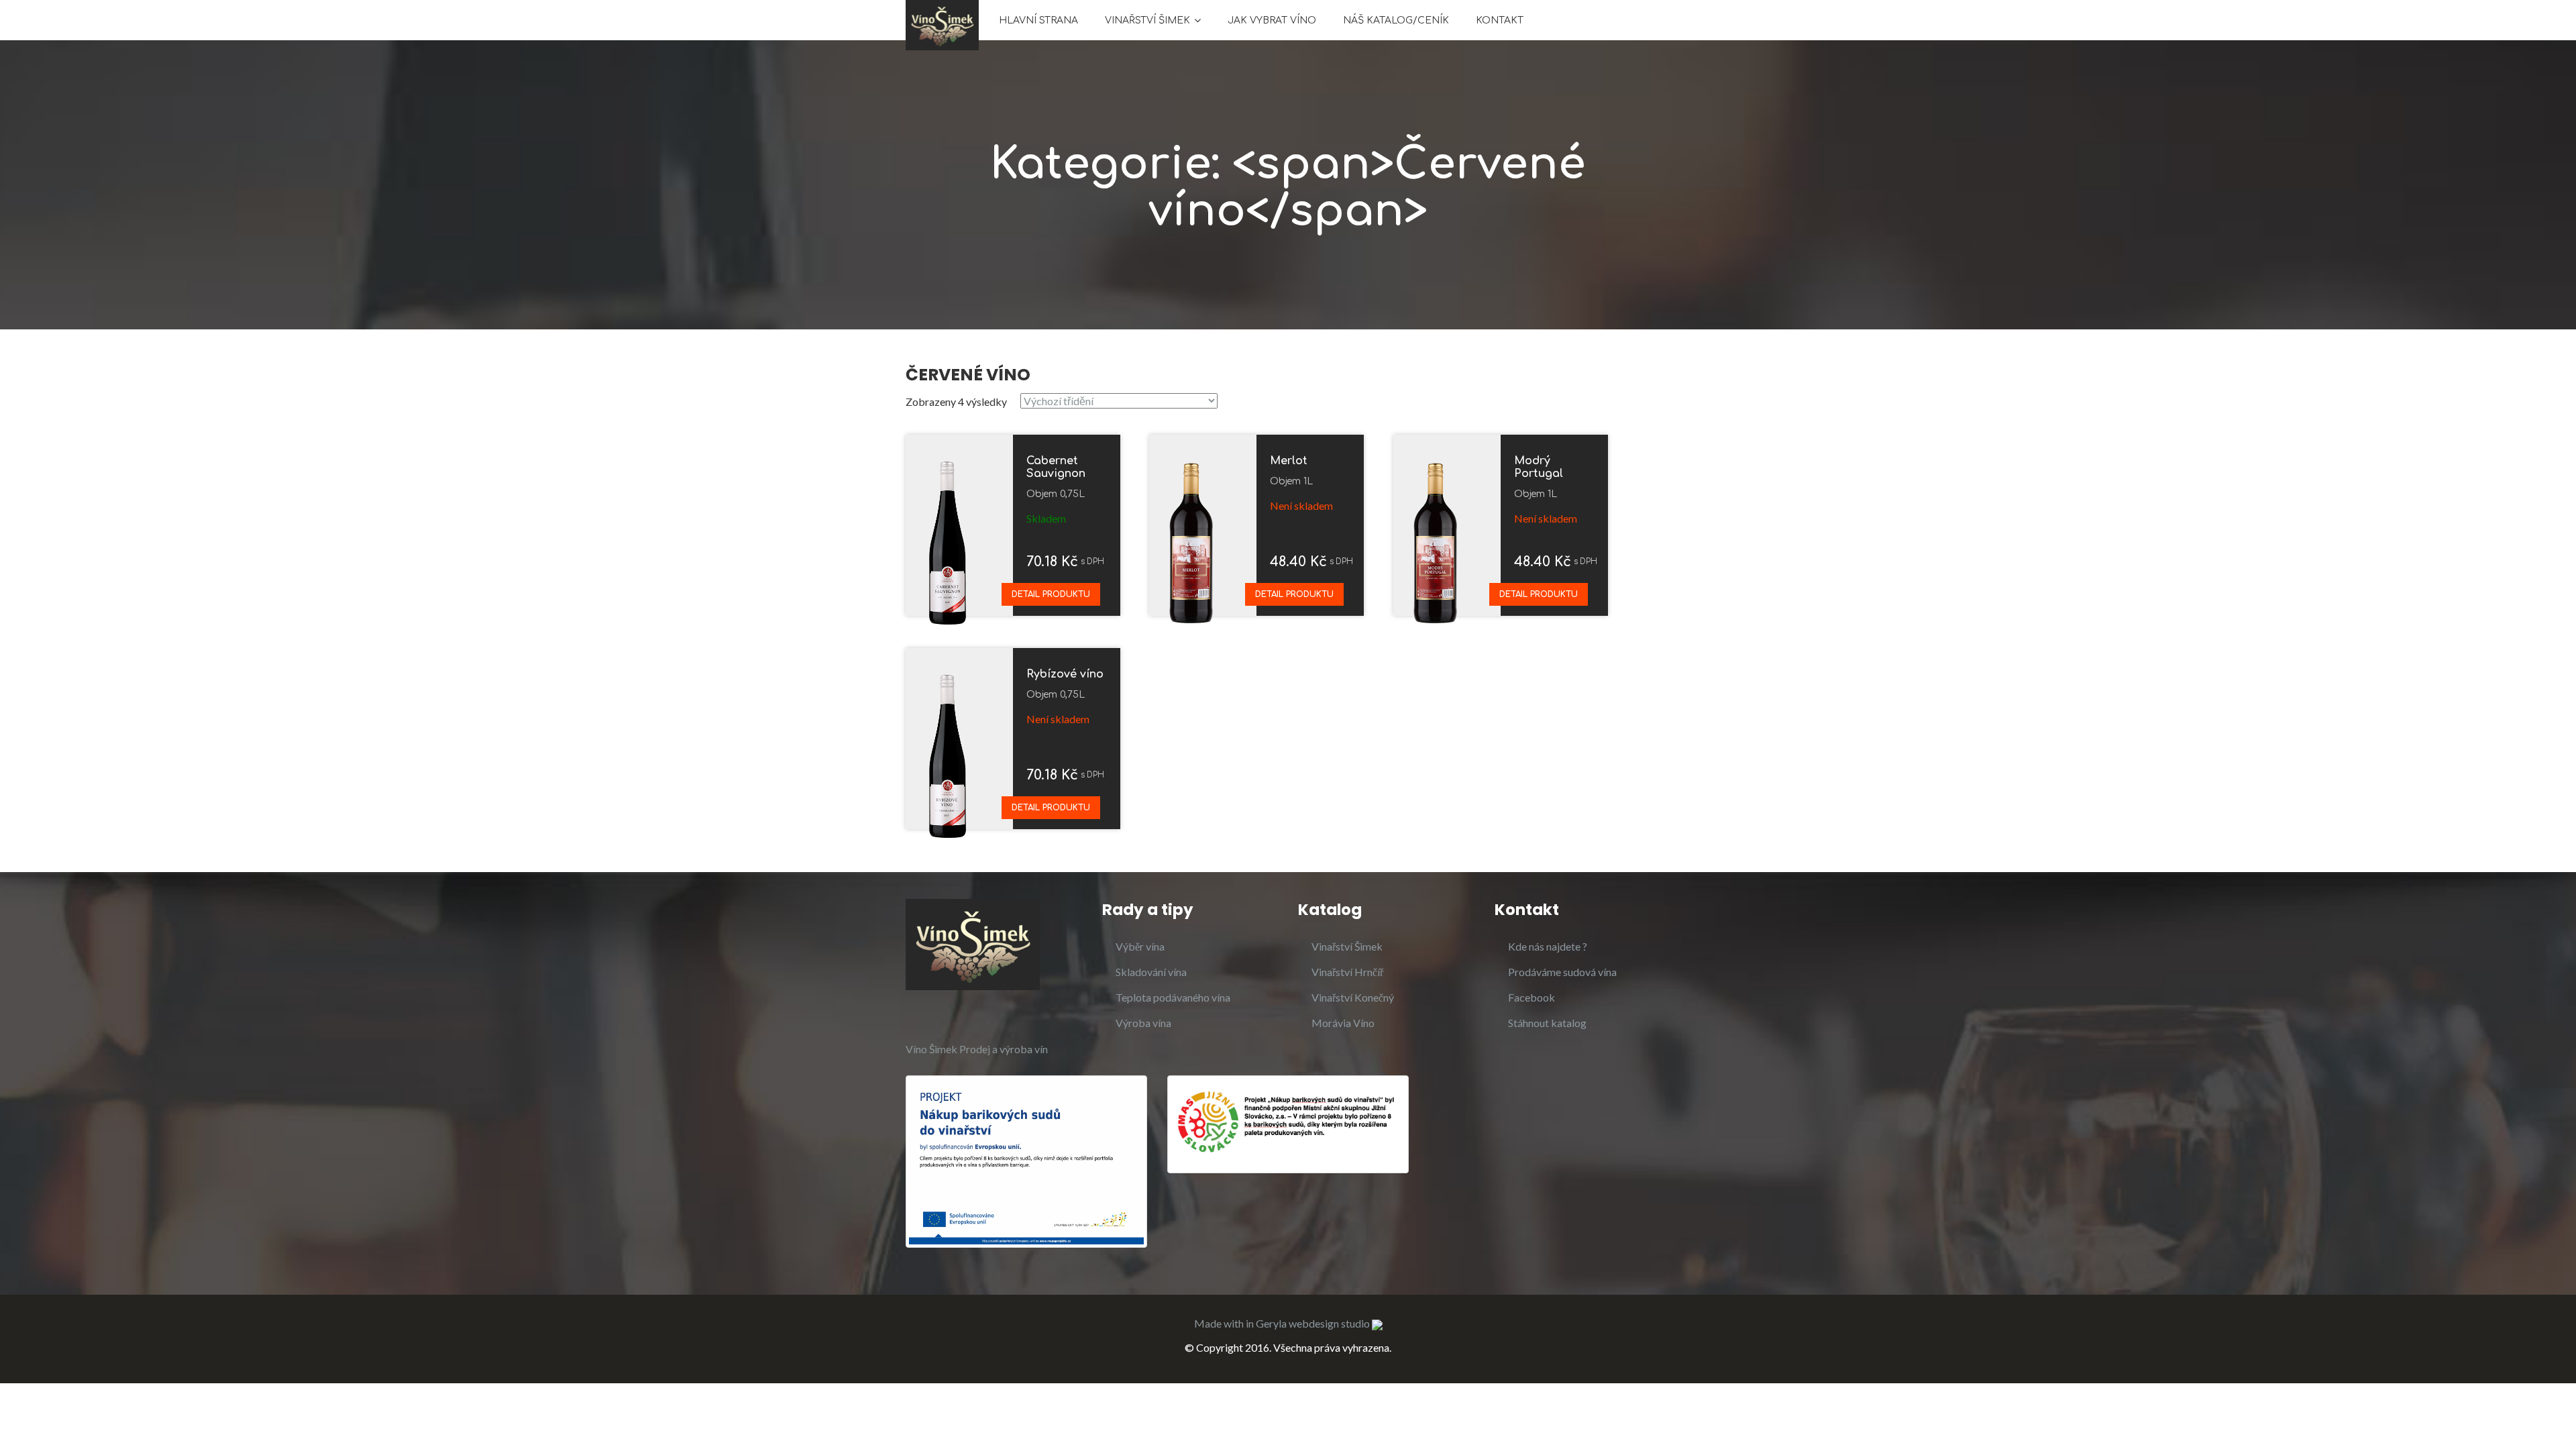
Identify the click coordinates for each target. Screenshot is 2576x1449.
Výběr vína (1140, 946)
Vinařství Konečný (1353, 997)
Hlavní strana (1038, 20)
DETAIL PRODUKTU (1051, 594)
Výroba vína (1143, 1023)
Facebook (1532, 997)
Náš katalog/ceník (1396, 20)
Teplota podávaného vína (1173, 997)
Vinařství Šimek (1147, 20)
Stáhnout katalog (1547, 1023)
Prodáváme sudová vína (1562, 972)
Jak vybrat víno (1272, 20)
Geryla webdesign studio (1314, 1323)
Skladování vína (1151, 972)
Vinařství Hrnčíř (1347, 972)
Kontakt (1500, 20)
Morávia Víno (1343, 1023)
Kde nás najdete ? (1548, 946)
